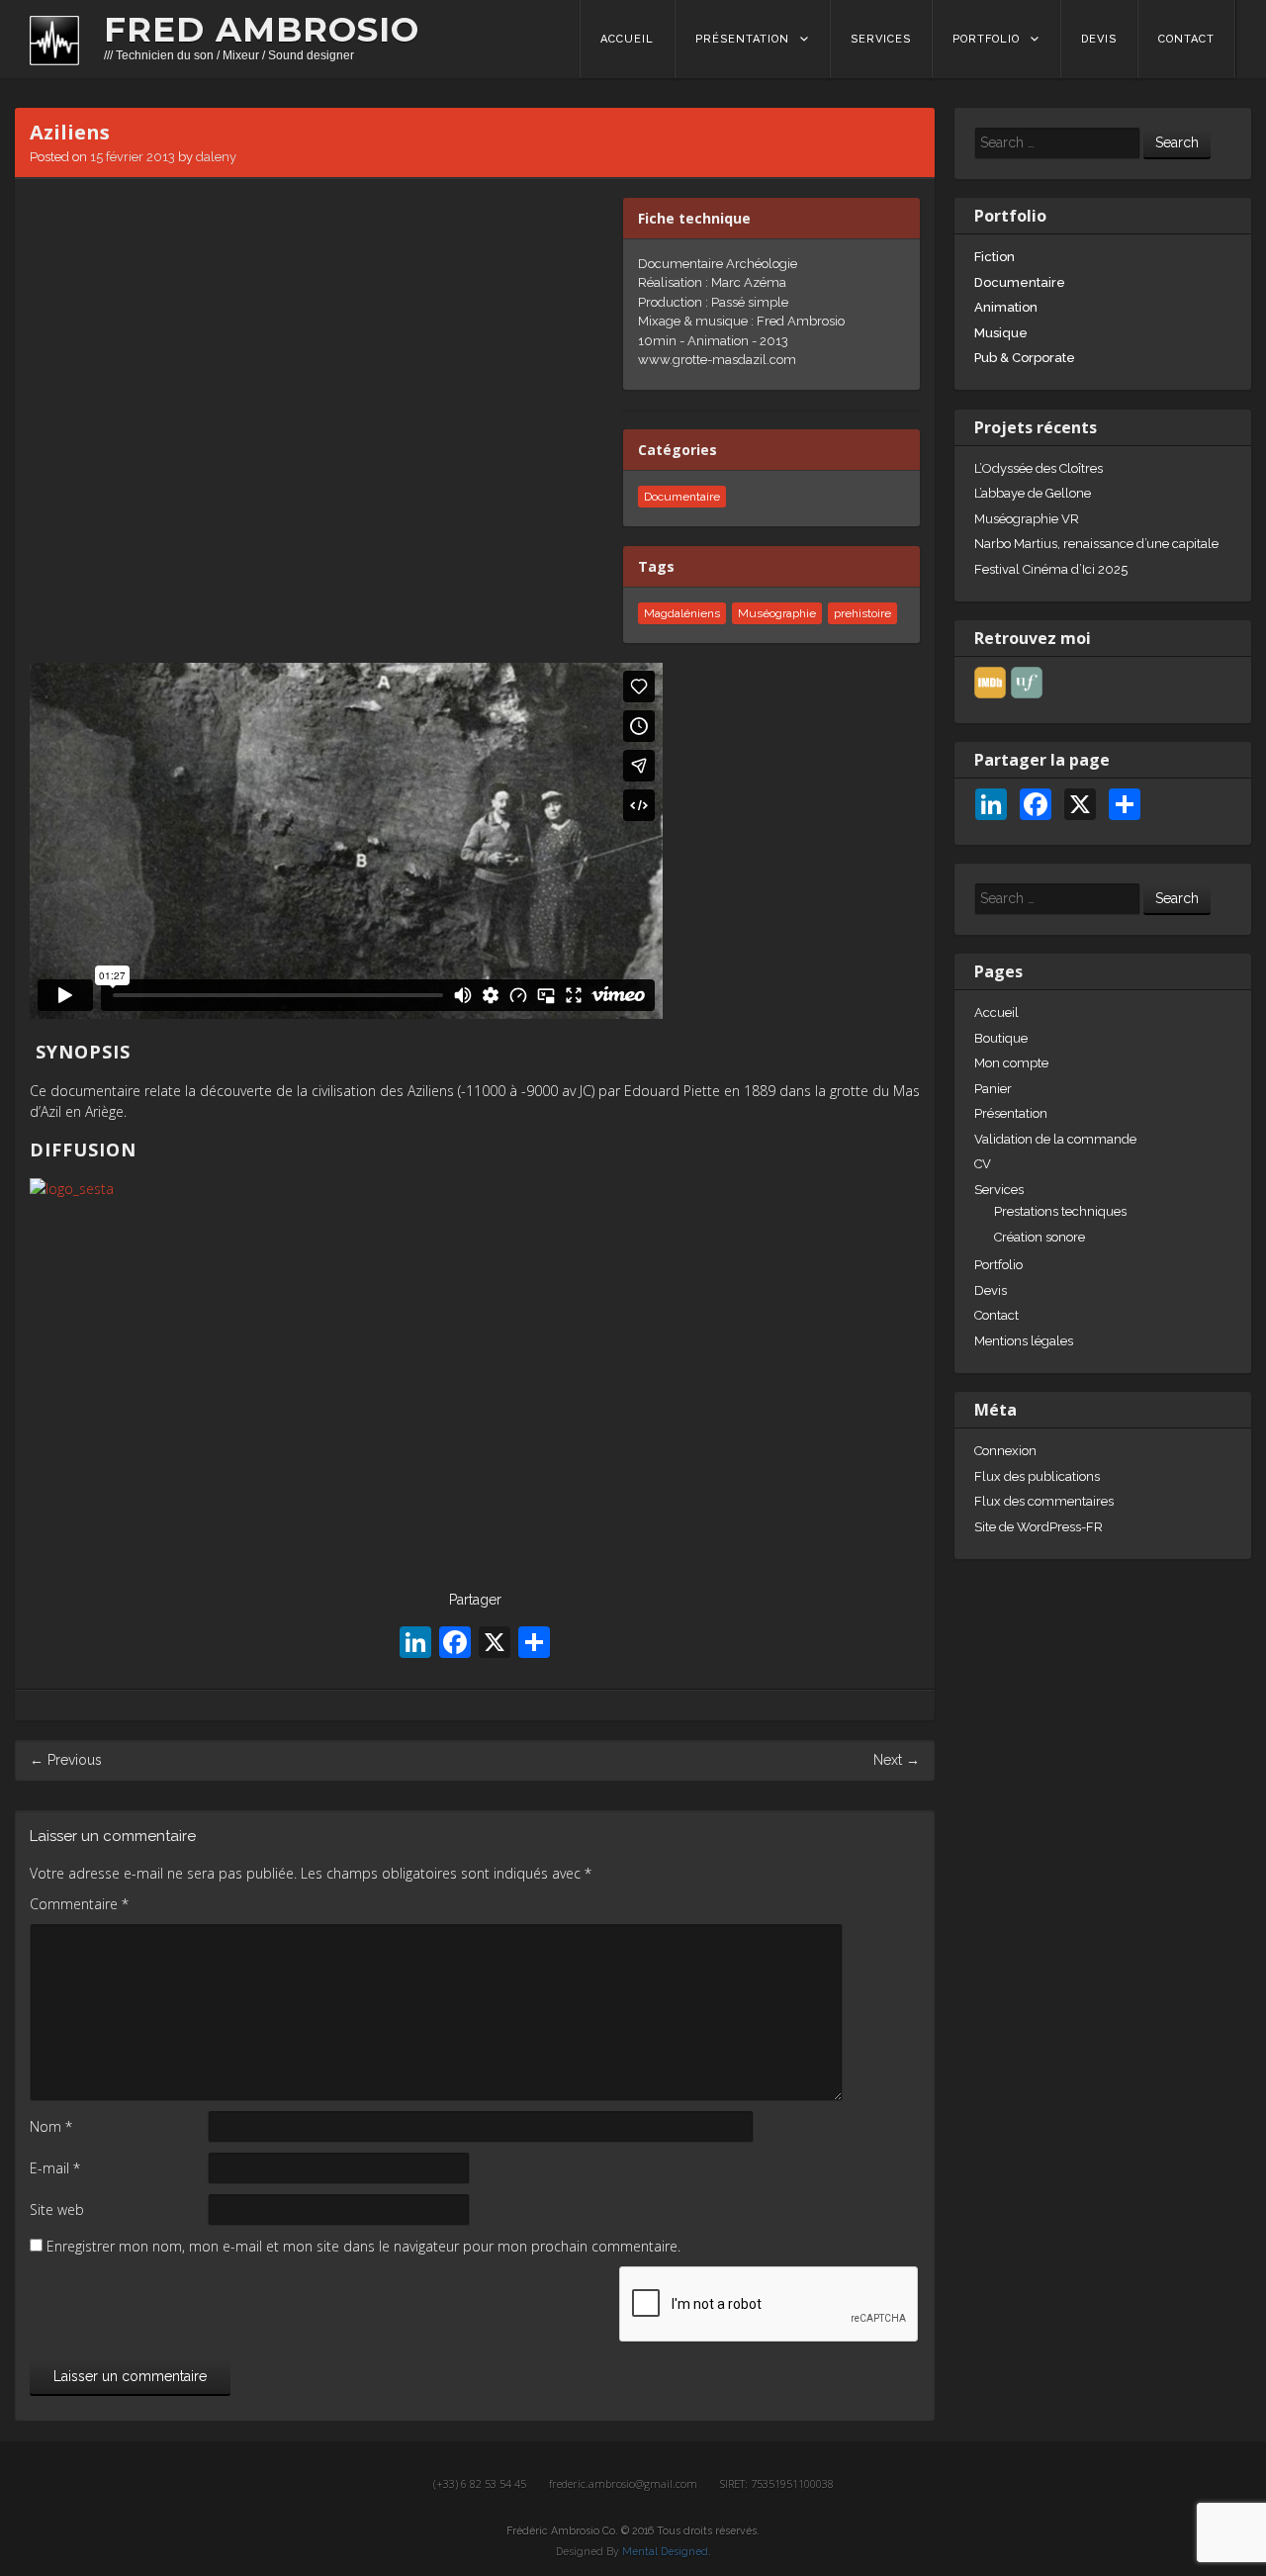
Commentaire (79, 1904)
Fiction (995, 257)
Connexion (1005, 1451)
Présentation (742, 39)
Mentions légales (1024, 1341)
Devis (1099, 39)
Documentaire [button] (682, 497)
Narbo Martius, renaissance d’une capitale (1096, 544)
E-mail (55, 2168)
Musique (1001, 333)
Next (897, 1760)
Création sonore (1040, 1237)
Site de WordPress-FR (1039, 1527)
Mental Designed (665, 2551)
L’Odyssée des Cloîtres (1039, 468)
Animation (1006, 307)
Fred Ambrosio (262, 30)
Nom (51, 2126)
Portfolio (986, 39)
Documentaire (1020, 282)
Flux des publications (1037, 1476)
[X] (495, 1645)
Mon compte (1011, 1063)
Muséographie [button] (777, 613)
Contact (1186, 39)
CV (983, 1164)
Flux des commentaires (1044, 1501)
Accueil (627, 39)
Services (881, 39)
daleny (216, 157)
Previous (66, 1760)
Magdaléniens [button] (682, 613)
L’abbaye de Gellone (1033, 493)
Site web (57, 2209)
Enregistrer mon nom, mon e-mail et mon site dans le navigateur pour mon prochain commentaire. (363, 2246)
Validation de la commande (1055, 1139)
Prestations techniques (1060, 1211)
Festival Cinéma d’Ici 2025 (1051, 569)
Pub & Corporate (1025, 358)
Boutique (1001, 1038)
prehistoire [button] (862, 613)
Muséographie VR (1027, 519)
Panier (993, 1089)
